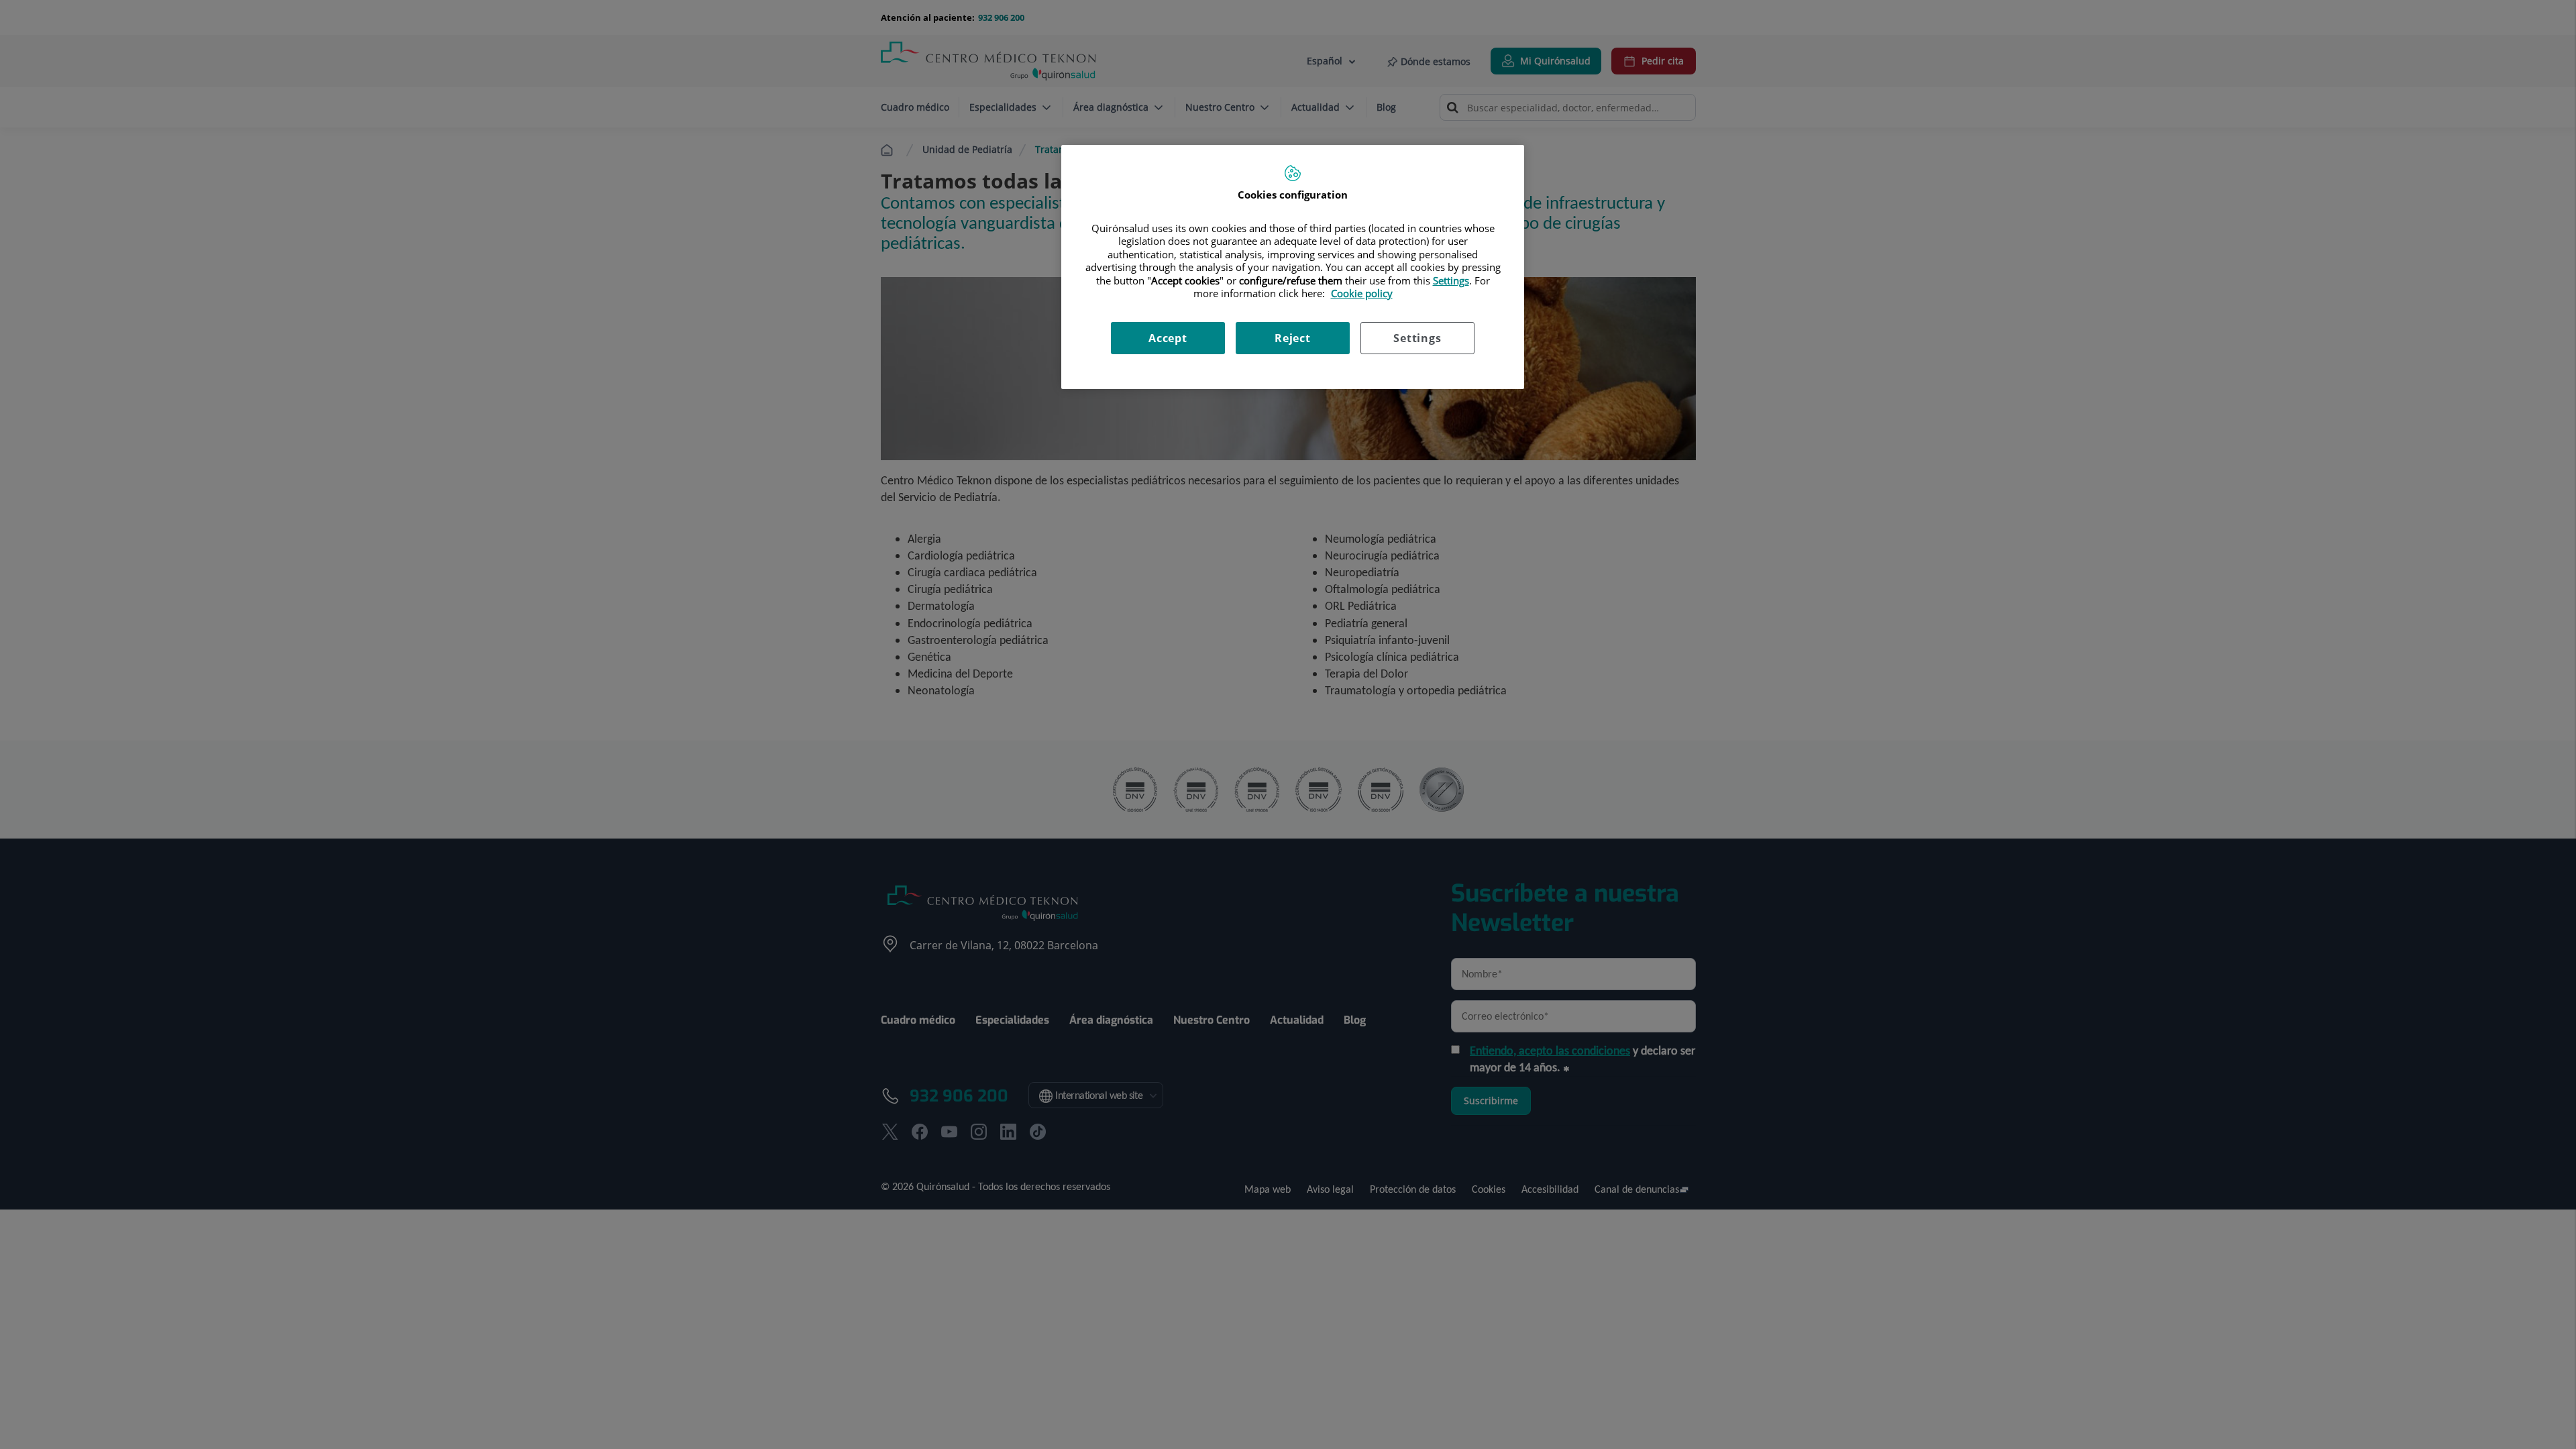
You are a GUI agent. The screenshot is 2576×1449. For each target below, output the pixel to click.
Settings (1417, 338)
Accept (1168, 338)
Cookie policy (1362, 293)
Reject (1293, 338)
